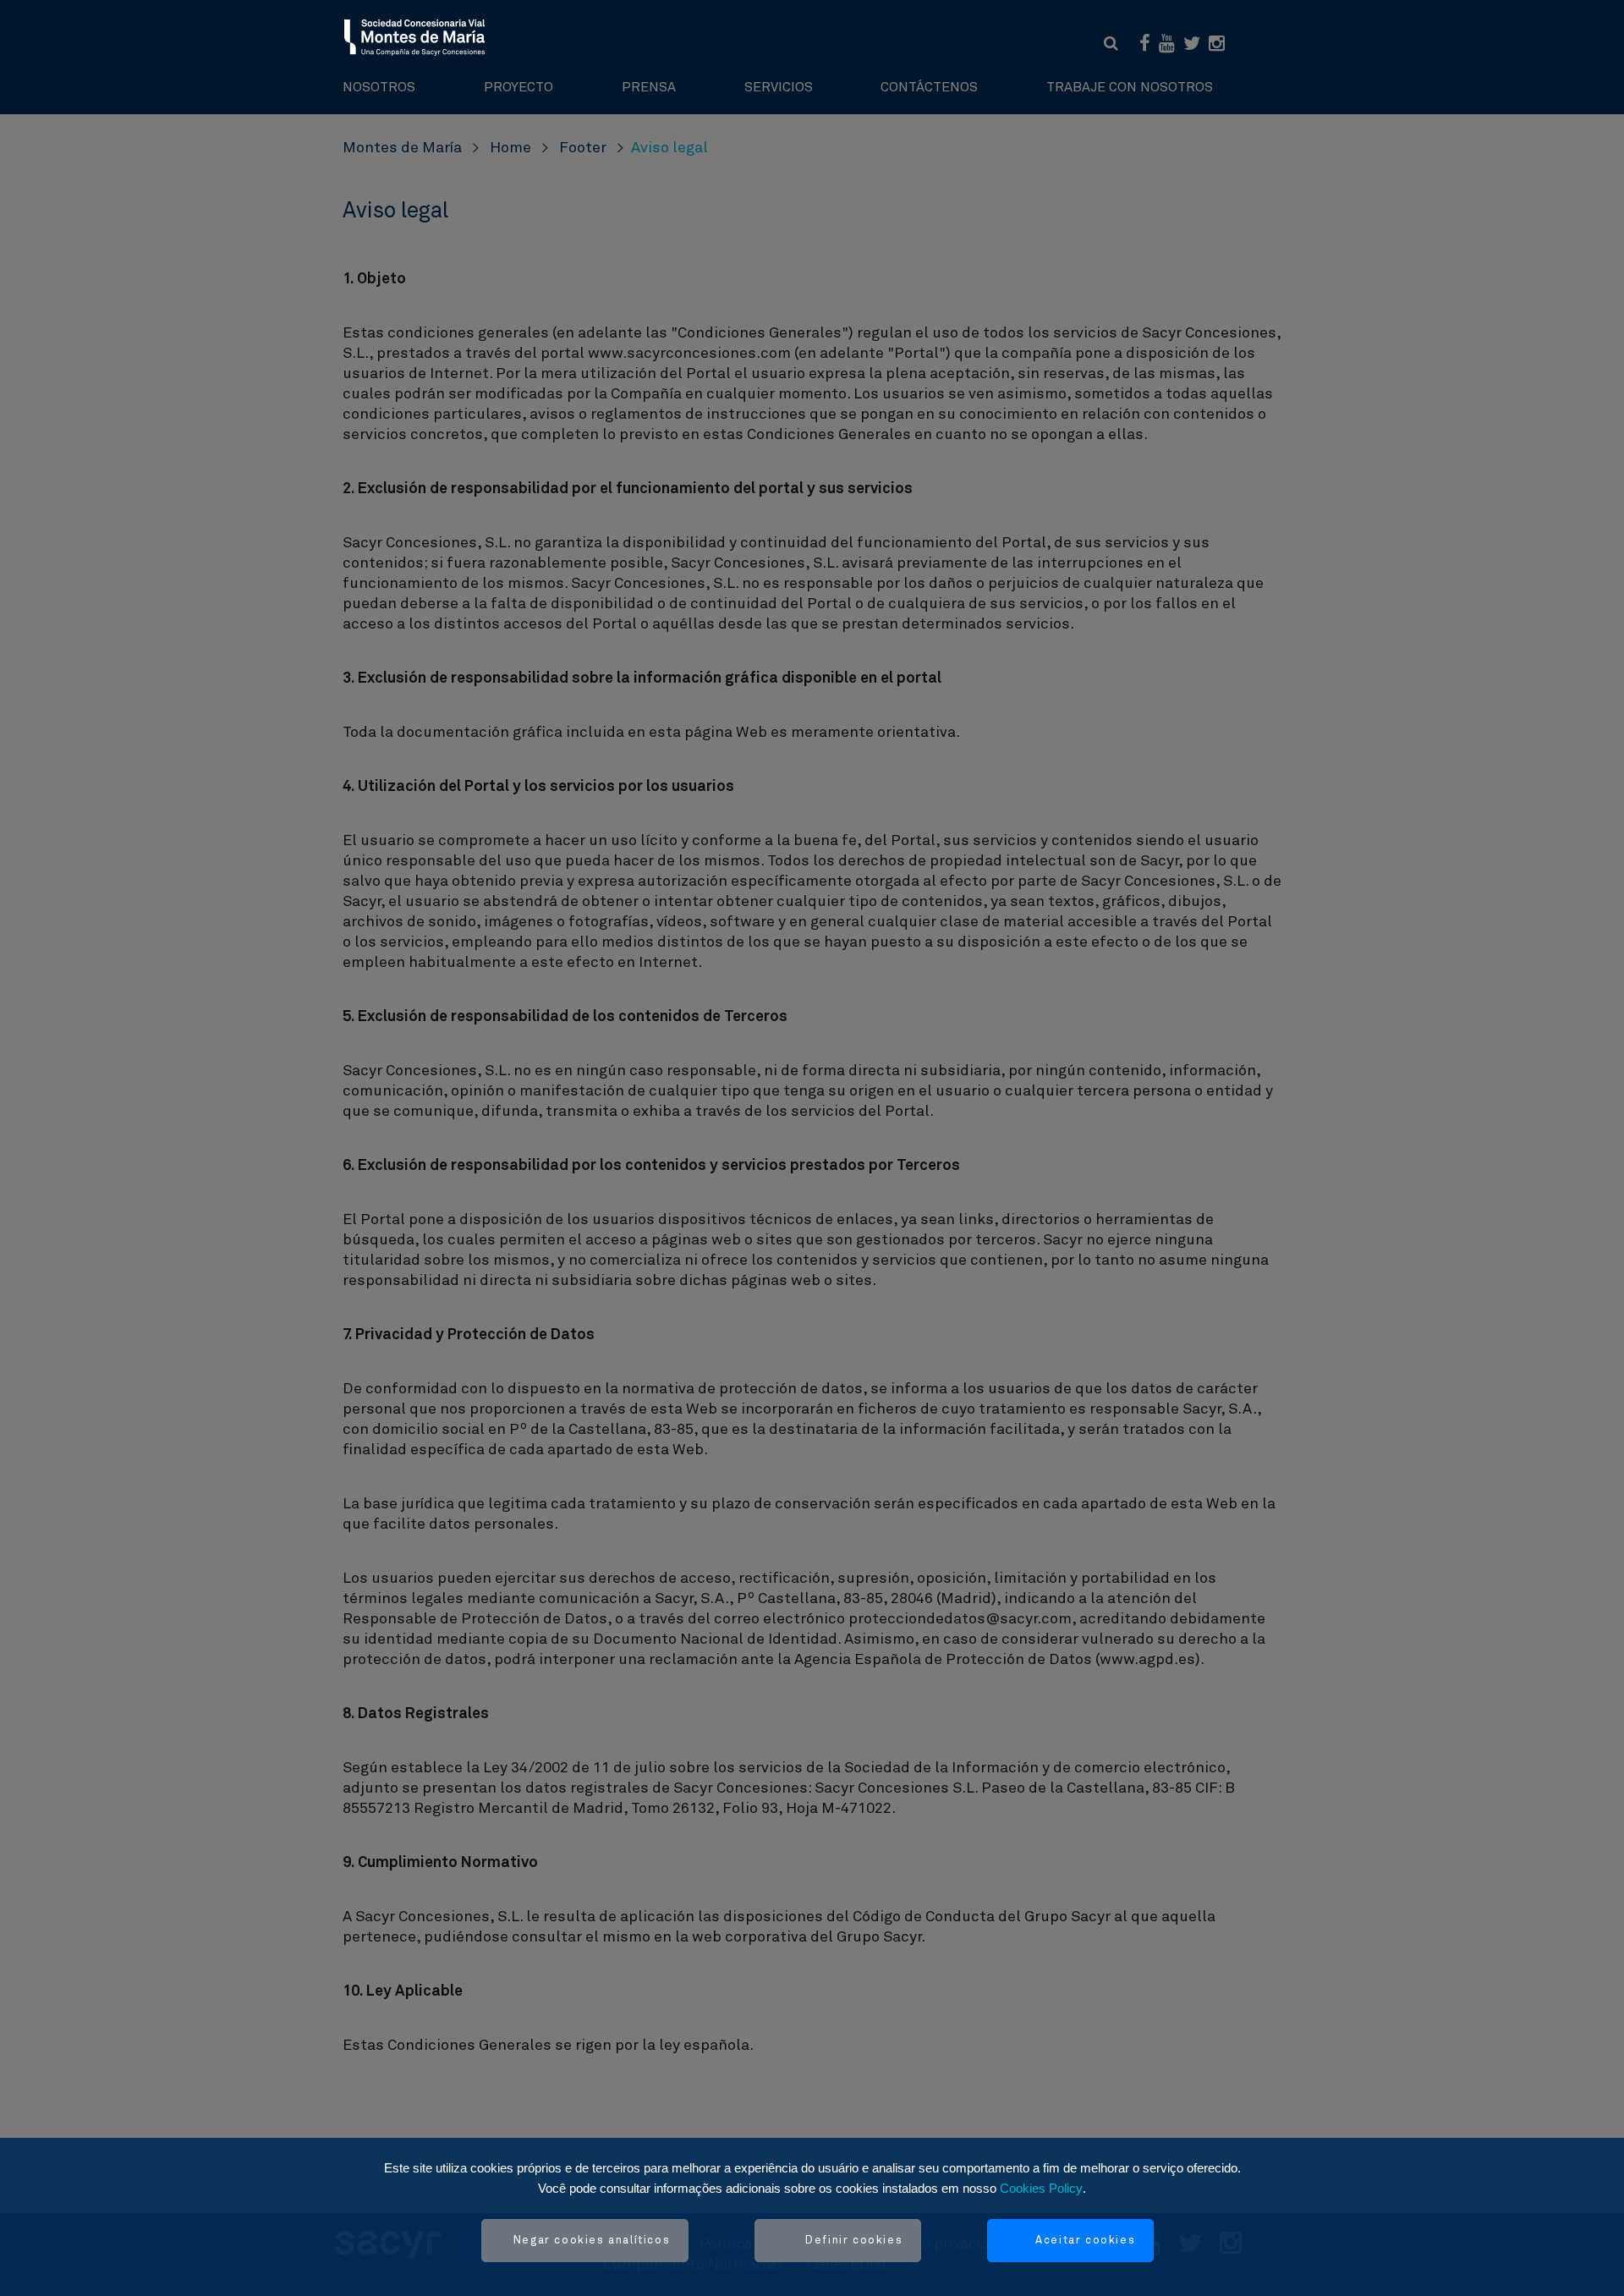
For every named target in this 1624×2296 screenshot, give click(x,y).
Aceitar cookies (1085, 2241)
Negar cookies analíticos (592, 2241)
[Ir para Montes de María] (415, 36)
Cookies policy (1041, 2188)
